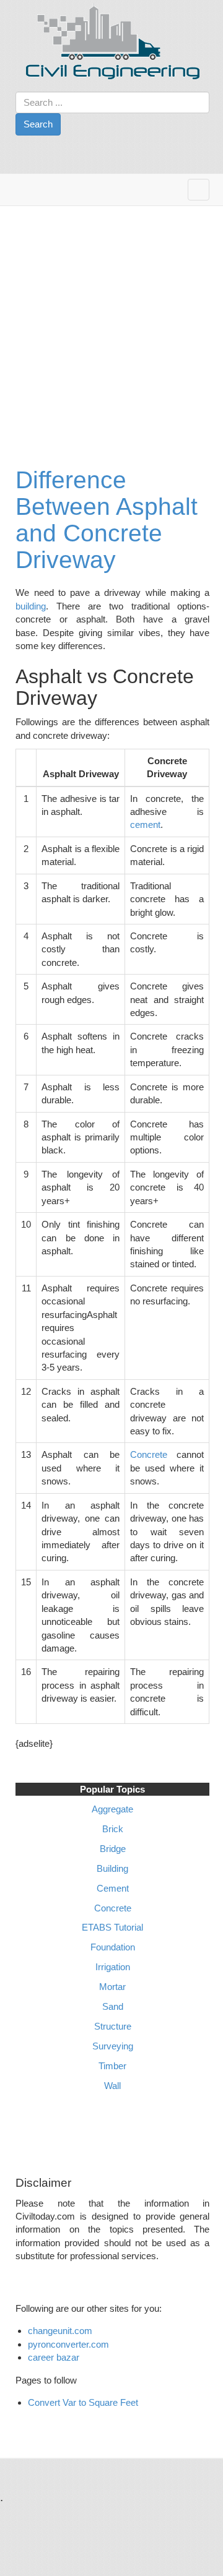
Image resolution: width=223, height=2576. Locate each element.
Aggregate (112, 1809)
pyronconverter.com (68, 2344)
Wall (112, 2086)
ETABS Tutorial (112, 1927)
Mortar (112, 1987)
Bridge (113, 1849)
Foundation (113, 1947)
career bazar (55, 2357)
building (31, 606)
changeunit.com (60, 2331)
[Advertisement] (111, 324)
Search (38, 124)
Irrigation (113, 1967)
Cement (113, 1888)
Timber (112, 2066)
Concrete (153, 1454)
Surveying (113, 2046)
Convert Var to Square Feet (83, 2402)
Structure (113, 2026)
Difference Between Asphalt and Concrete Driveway (107, 520)
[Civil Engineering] (113, 41)
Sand (113, 2006)
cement (145, 825)
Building (112, 1868)
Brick (113, 1829)
